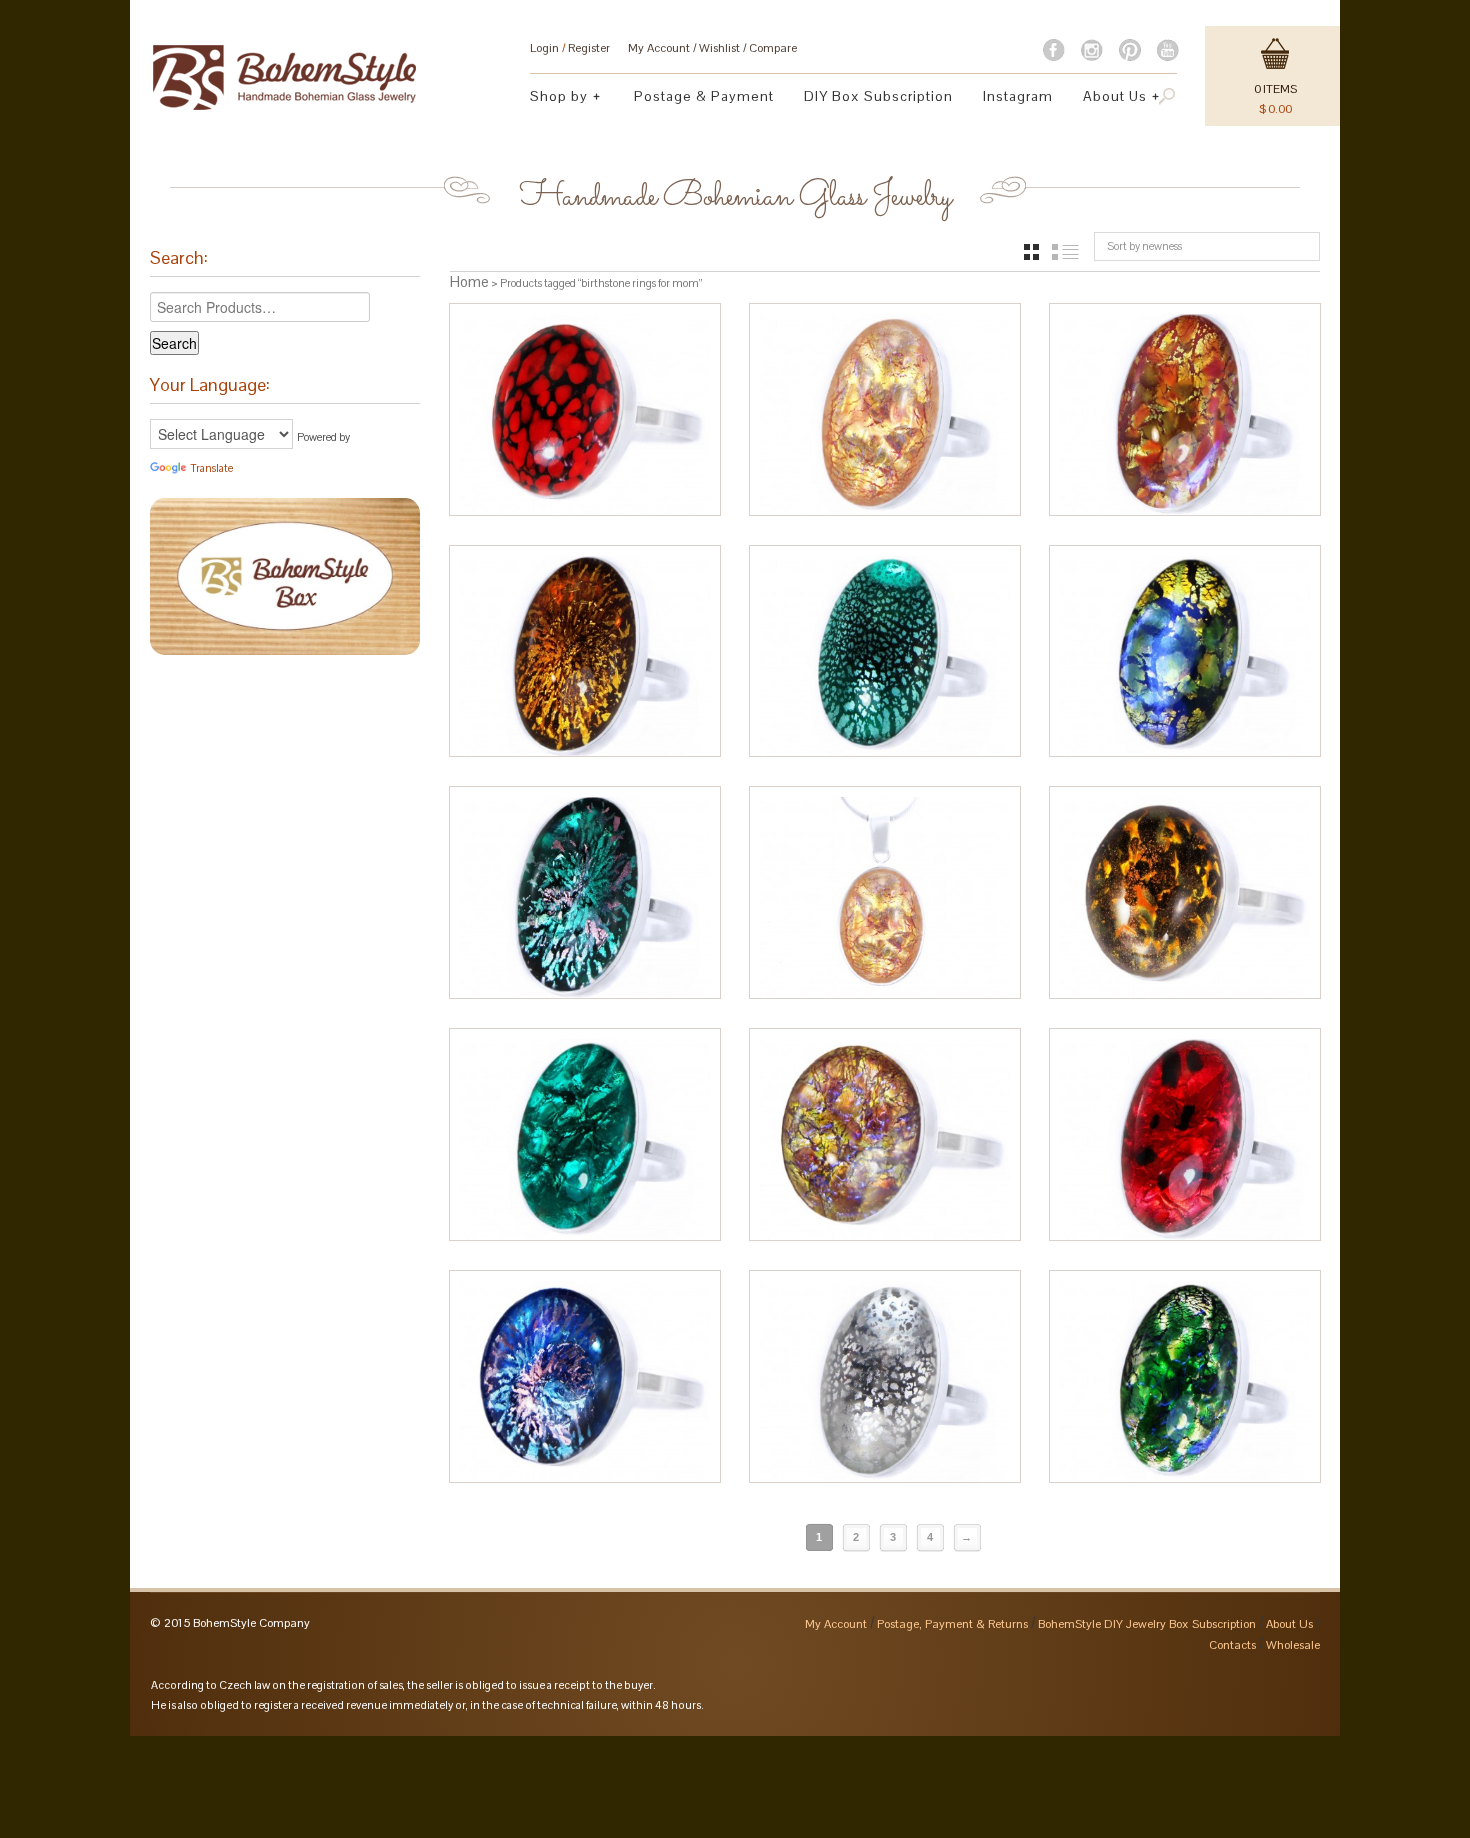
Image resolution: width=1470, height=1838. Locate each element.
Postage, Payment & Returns (952, 1624)
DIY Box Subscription (878, 96)
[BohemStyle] (284, 68)
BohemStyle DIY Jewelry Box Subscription (1147, 1624)
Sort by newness (1144, 246)
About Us (1107, 99)
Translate (211, 468)
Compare (773, 48)
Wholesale (1293, 1645)
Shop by (551, 99)
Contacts (1232, 1645)
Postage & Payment (704, 96)
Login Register (570, 48)
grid (1031, 252)
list (1065, 252)
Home (469, 281)
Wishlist (719, 48)
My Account (659, 48)
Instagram (1018, 96)
